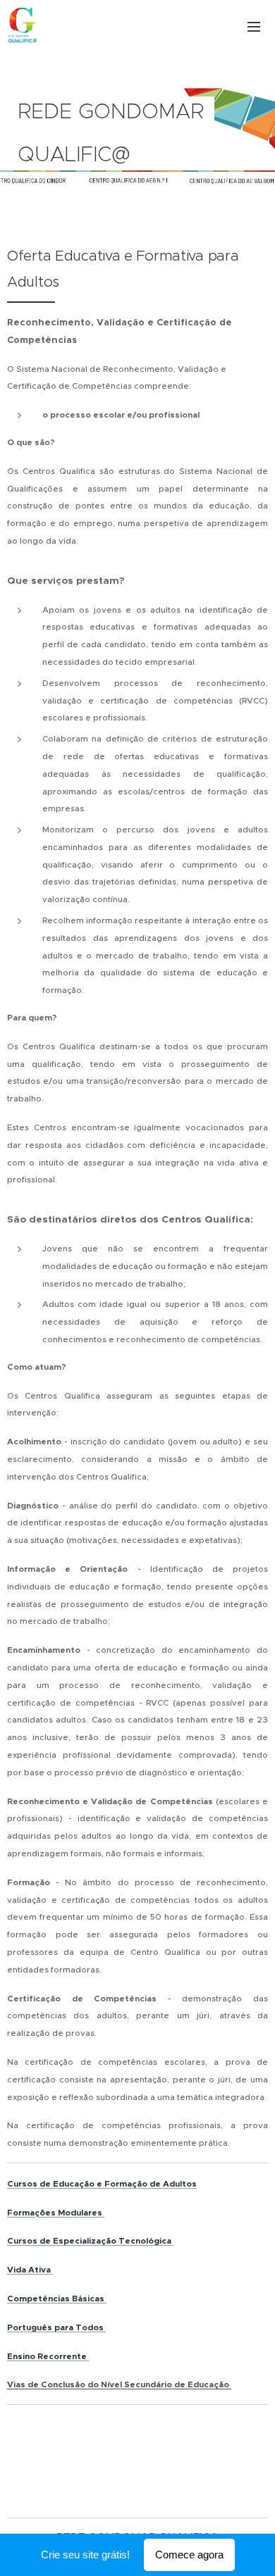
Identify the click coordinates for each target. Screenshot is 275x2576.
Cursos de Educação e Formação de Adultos (102, 2184)
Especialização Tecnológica (111, 2241)
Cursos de (29, 2241)
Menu (254, 26)
